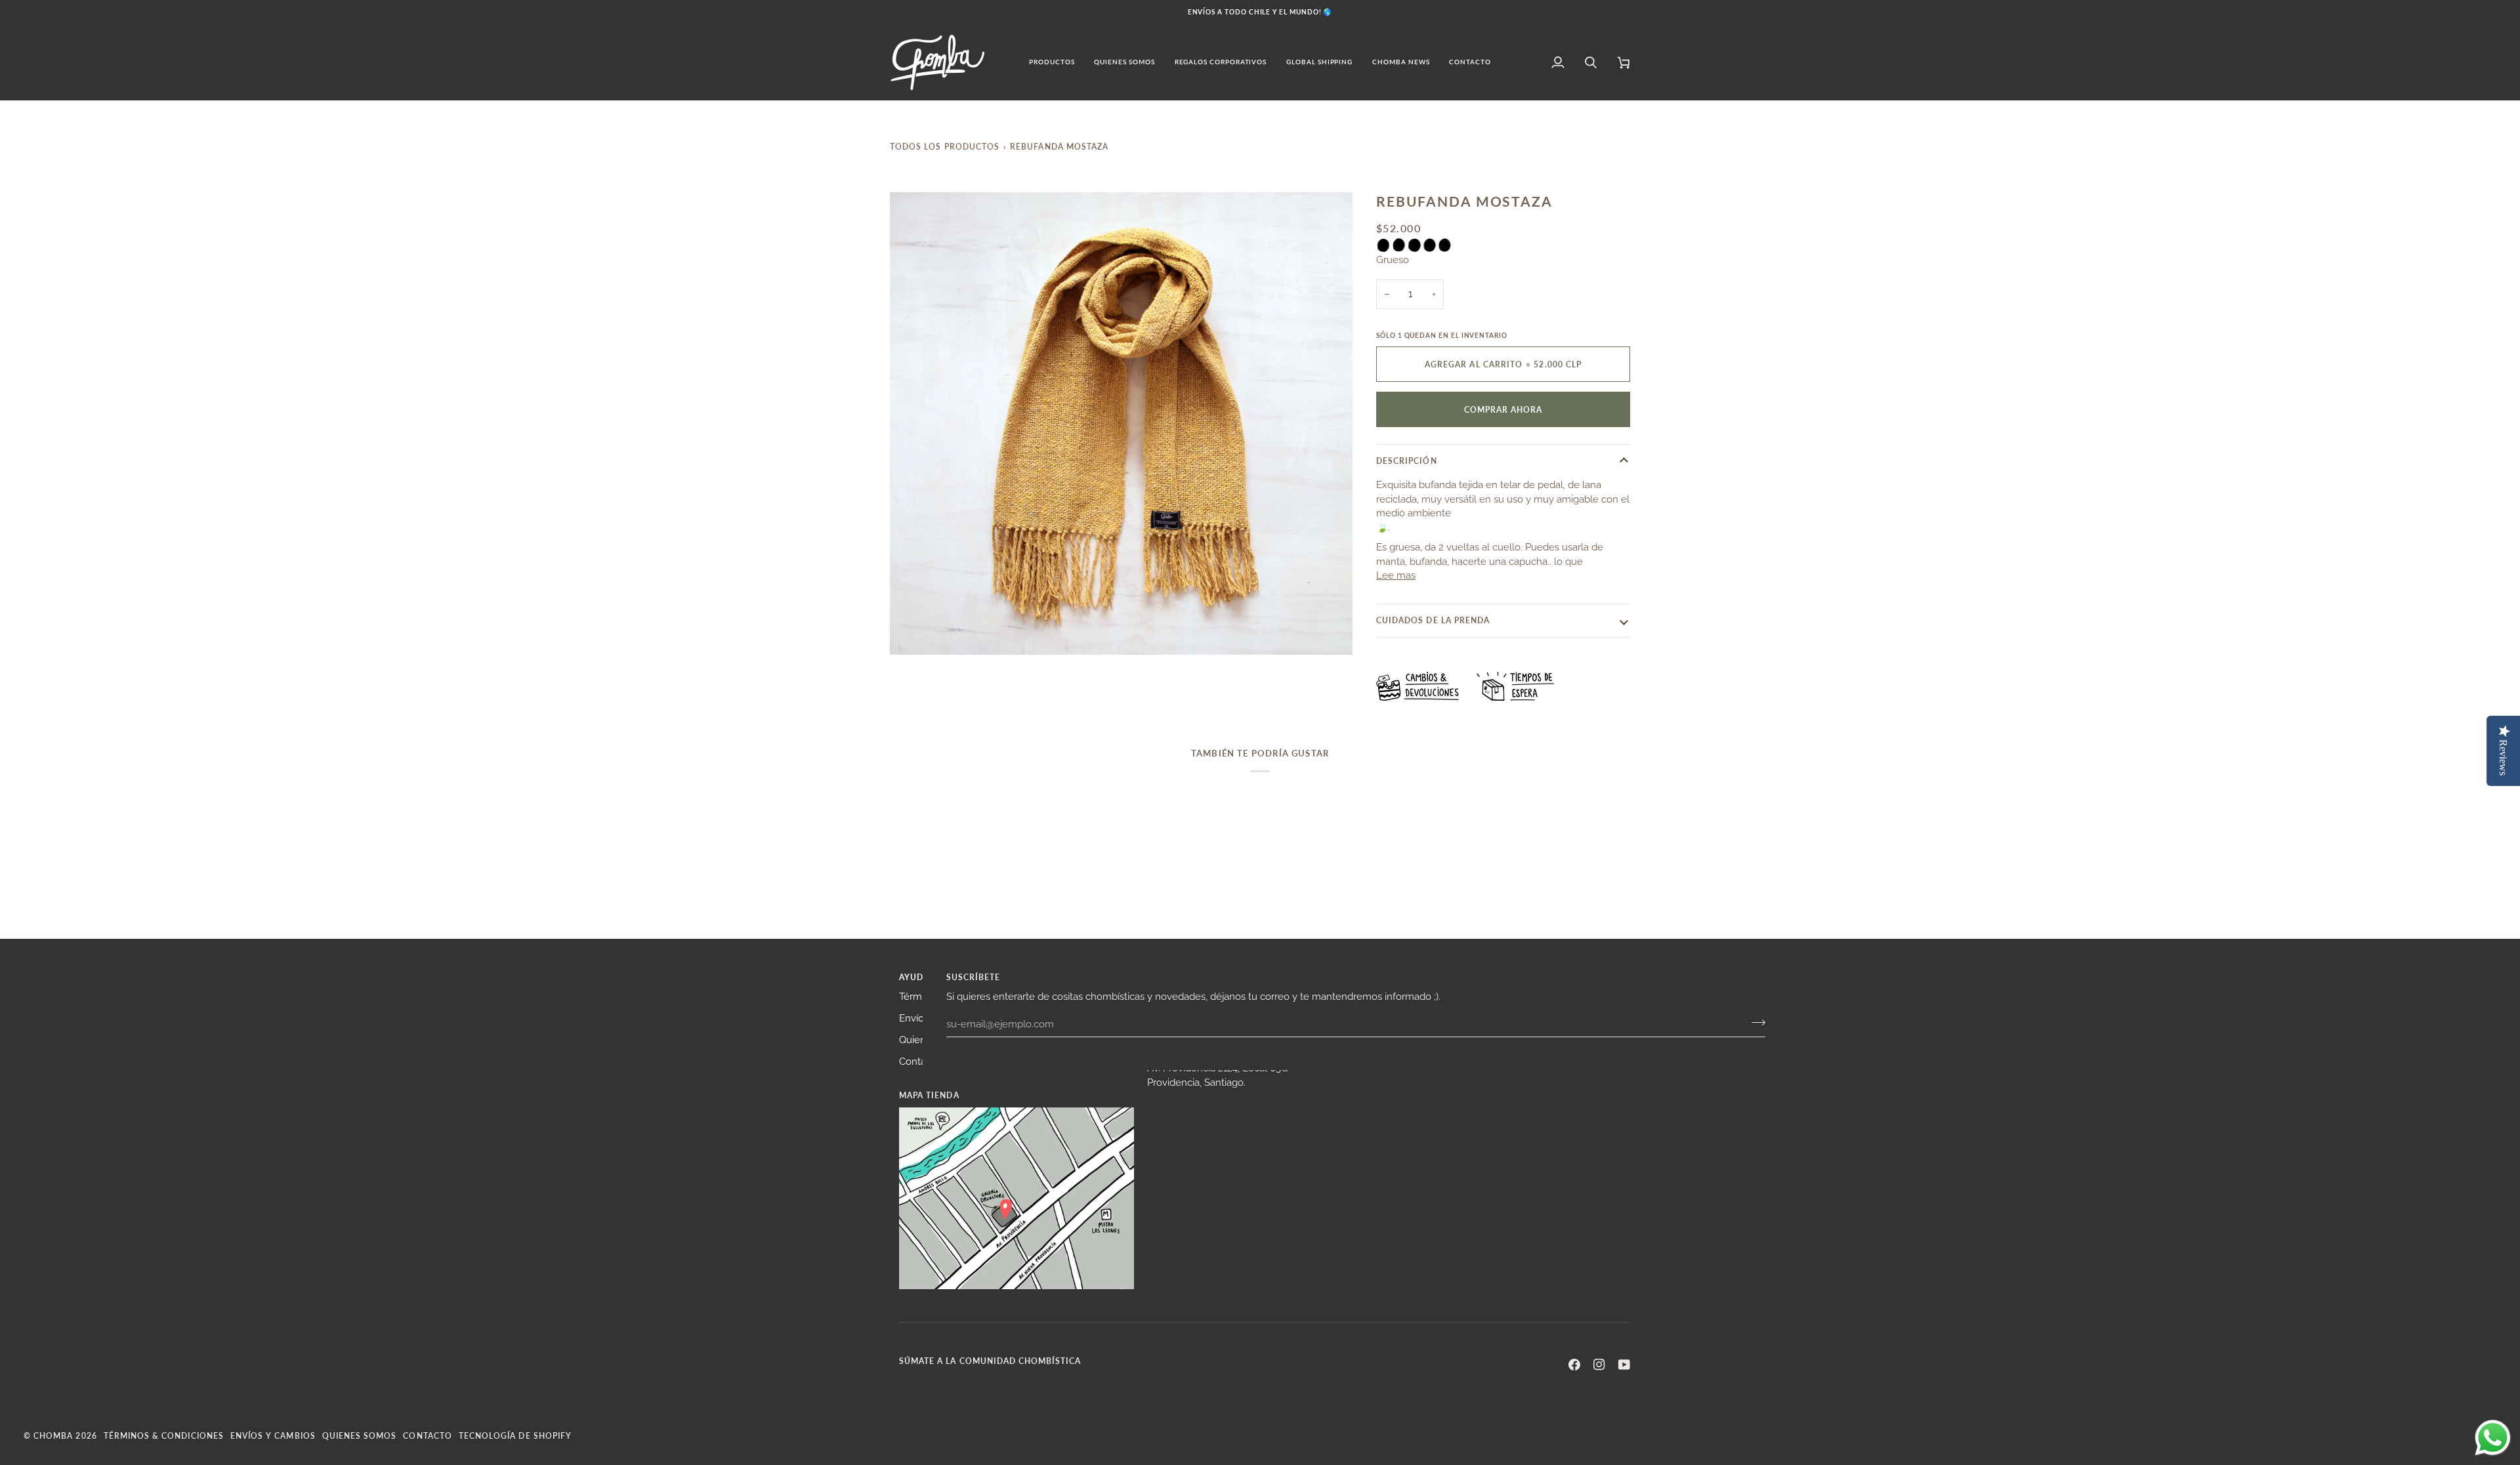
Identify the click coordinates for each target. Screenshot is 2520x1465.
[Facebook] (1574, 1365)
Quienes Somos (360, 1435)
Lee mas (1396, 575)
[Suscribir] (1754, 1022)
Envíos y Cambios (273, 1435)
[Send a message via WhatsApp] (2493, 1438)
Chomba (53, 1435)
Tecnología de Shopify (515, 1435)
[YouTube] (1624, 1365)
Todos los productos (945, 146)
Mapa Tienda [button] (929, 1095)
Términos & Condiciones (164, 1435)
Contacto (920, 1061)
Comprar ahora (1503, 409)
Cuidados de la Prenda (1433, 620)
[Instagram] (1599, 1365)
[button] (1052, 62)
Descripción (1407, 461)
